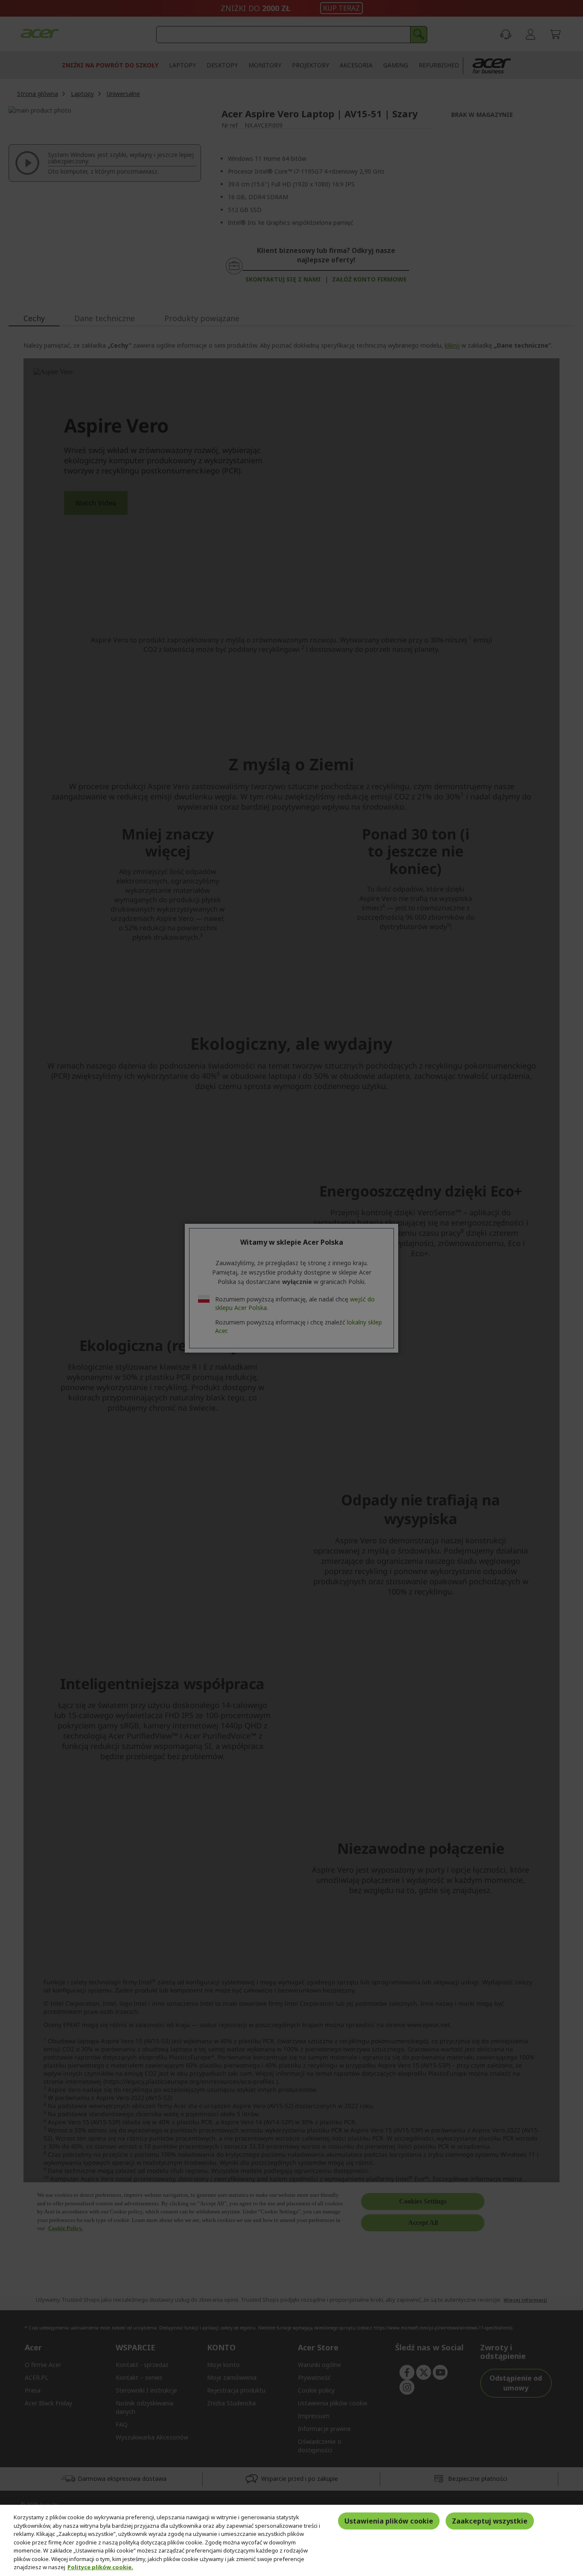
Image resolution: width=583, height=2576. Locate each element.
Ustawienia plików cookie (389, 2521)
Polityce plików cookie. (100, 2567)
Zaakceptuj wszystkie (490, 2521)
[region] (291, 2540)
